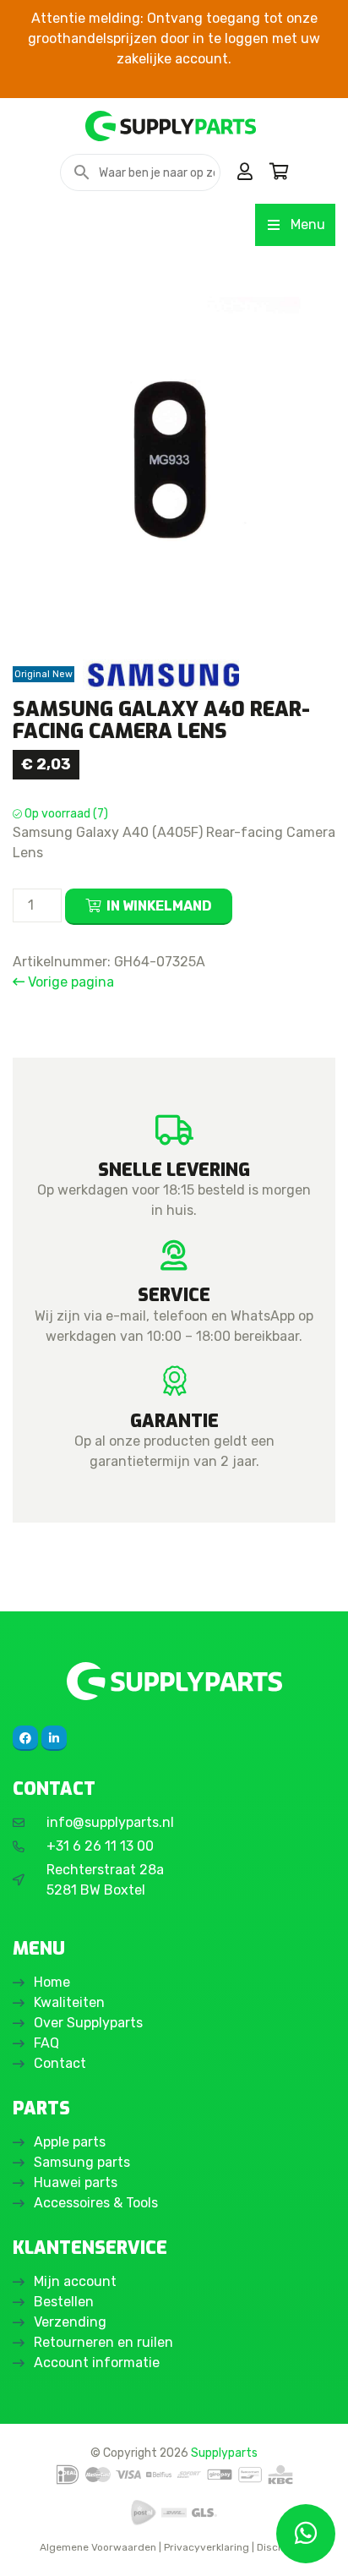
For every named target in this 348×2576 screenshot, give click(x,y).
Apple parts (70, 2142)
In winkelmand (159, 906)
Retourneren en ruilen (103, 2342)
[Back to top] (31, 2545)
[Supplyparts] (174, 1681)
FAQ (46, 2043)
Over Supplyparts (88, 2023)
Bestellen (64, 2302)
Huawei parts (76, 2182)
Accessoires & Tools (96, 2203)
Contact (60, 2063)
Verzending (70, 2322)
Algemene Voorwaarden (98, 2547)
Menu (308, 224)
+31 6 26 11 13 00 (100, 1846)
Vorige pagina (69, 982)
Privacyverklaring (207, 2547)
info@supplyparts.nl (110, 1822)
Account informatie (97, 2363)
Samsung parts (82, 2162)
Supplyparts (224, 2453)
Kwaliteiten (69, 2002)
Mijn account (75, 2281)
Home (52, 1982)
